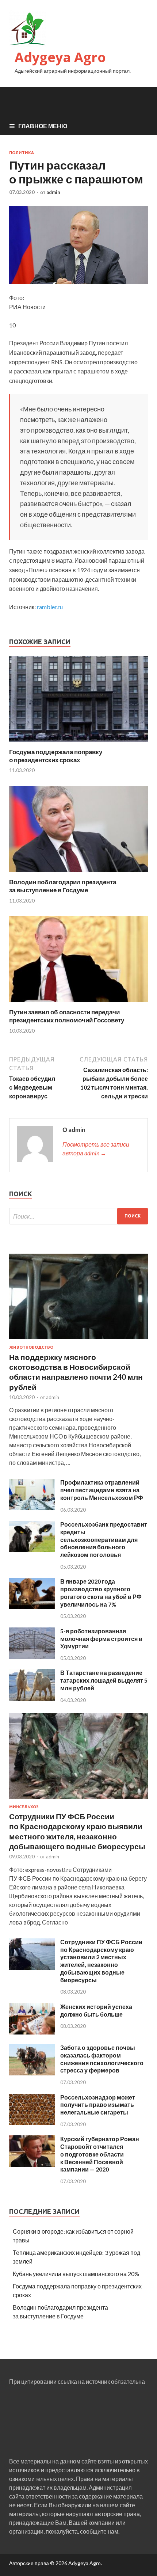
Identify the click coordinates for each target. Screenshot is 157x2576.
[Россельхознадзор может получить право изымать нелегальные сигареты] (32, 2123)
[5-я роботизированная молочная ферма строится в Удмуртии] (32, 1656)
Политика (22, 153)
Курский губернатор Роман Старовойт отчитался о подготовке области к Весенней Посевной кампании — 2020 (100, 2154)
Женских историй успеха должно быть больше (96, 2010)
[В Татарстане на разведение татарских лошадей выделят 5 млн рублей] (32, 1699)
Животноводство (31, 1347)
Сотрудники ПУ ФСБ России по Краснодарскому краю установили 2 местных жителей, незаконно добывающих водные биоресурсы (101, 1961)
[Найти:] (78, 1216)
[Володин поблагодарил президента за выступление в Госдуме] (78, 873)
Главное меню (43, 126)
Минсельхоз (24, 1807)
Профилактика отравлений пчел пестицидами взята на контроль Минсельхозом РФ (102, 1490)
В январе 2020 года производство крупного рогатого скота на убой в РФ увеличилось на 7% (101, 1593)
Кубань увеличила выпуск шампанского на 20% (76, 2274)
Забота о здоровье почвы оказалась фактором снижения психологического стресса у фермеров (102, 2059)
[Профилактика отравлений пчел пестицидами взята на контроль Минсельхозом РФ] (32, 1508)
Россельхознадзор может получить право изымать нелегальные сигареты (98, 2105)
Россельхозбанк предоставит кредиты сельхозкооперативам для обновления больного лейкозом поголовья (104, 1539)
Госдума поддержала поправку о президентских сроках (56, 756)
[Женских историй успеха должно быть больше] (32, 2032)
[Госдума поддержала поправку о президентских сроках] (78, 743)
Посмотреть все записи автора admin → (96, 1149)
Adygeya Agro (60, 57)
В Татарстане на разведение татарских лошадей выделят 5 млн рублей (104, 1680)
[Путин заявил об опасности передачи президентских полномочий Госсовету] (78, 1004)
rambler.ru (50, 607)
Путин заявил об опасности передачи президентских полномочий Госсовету (67, 1016)
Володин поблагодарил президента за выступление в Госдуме (63, 886)
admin (53, 192)
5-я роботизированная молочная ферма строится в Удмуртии (101, 1639)
